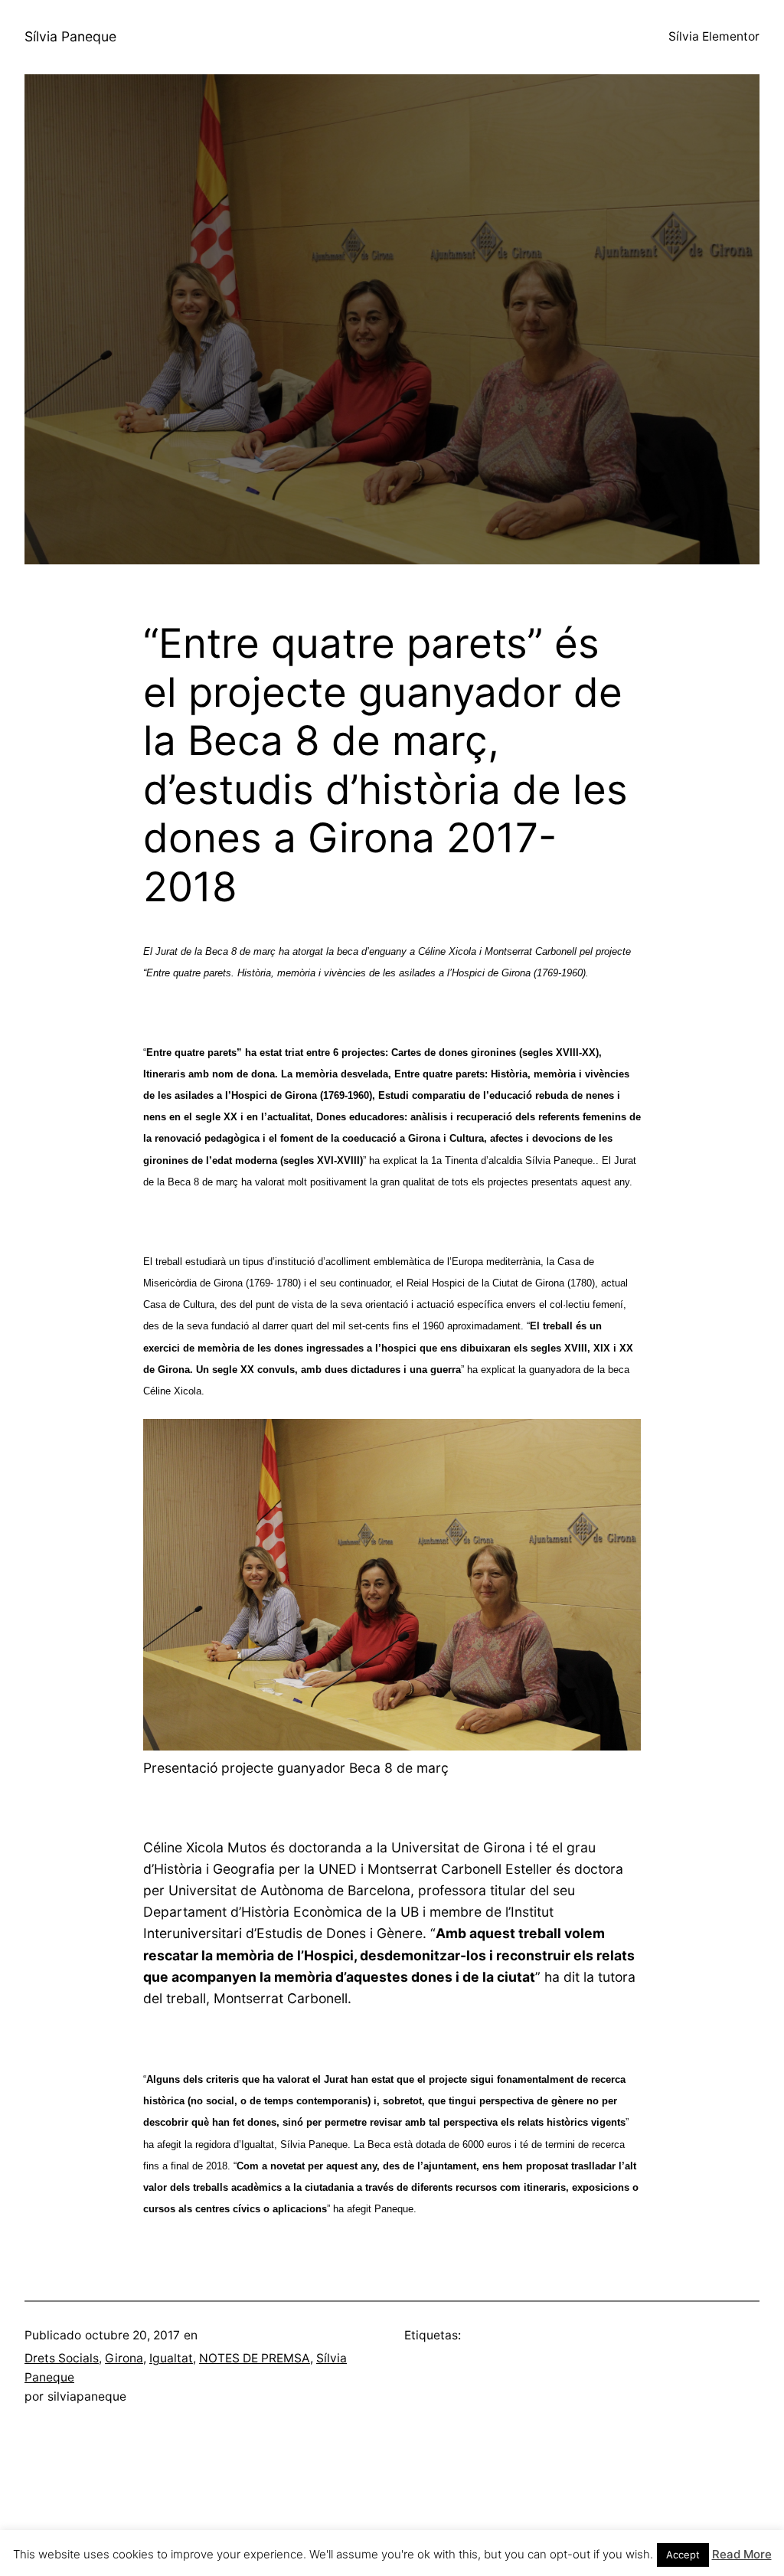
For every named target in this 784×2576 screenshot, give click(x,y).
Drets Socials (62, 2358)
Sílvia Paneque (70, 36)
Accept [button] (683, 2555)
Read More (742, 2554)
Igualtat (171, 2358)
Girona (124, 2358)
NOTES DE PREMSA (255, 2358)
